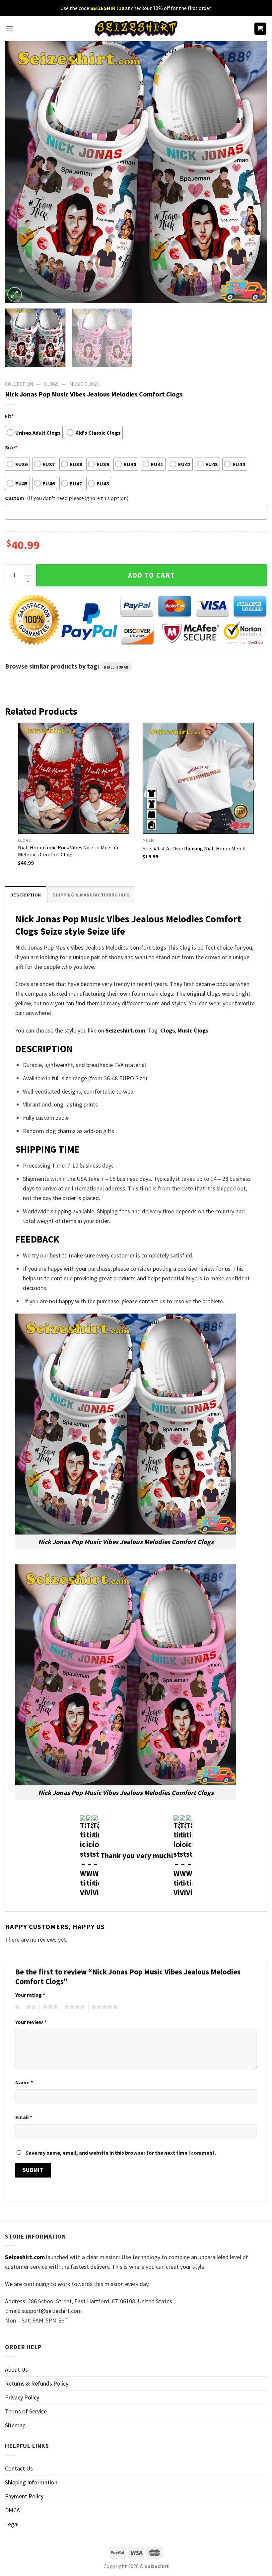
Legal (12, 2524)
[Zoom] (15, 294)
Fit (9, 416)
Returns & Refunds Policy (37, 2383)
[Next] (253, 172)
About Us (16, 2369)
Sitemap (15, 2425)
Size (11, 447)
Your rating (30, 1995)
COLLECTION (19, 384)
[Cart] (261, 29)
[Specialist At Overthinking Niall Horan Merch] (198, 778)
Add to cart (152, 575)
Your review (31, 2022)
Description (26, 895)
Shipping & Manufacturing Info (91, 895)
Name (24, 2082)
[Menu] (9, 29)
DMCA (12, 2510)
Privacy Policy (22, 2397)
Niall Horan (116, 667)
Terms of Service (26, 2411)
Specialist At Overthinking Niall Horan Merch (194, 848)
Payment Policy (24, 2496)
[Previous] (19, 172)
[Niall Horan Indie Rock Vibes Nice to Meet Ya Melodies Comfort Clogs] (74, 778)
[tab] (26, 895)
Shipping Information (31, 2482)
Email (24, 2117)
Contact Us (19, 2468)
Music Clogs (84, 384)
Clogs (51, 384)
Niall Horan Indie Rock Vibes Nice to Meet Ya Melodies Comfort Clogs (68, 851)
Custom (15, 498)
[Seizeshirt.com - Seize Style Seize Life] (136, 29)
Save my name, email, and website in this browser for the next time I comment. (121, 2153)
